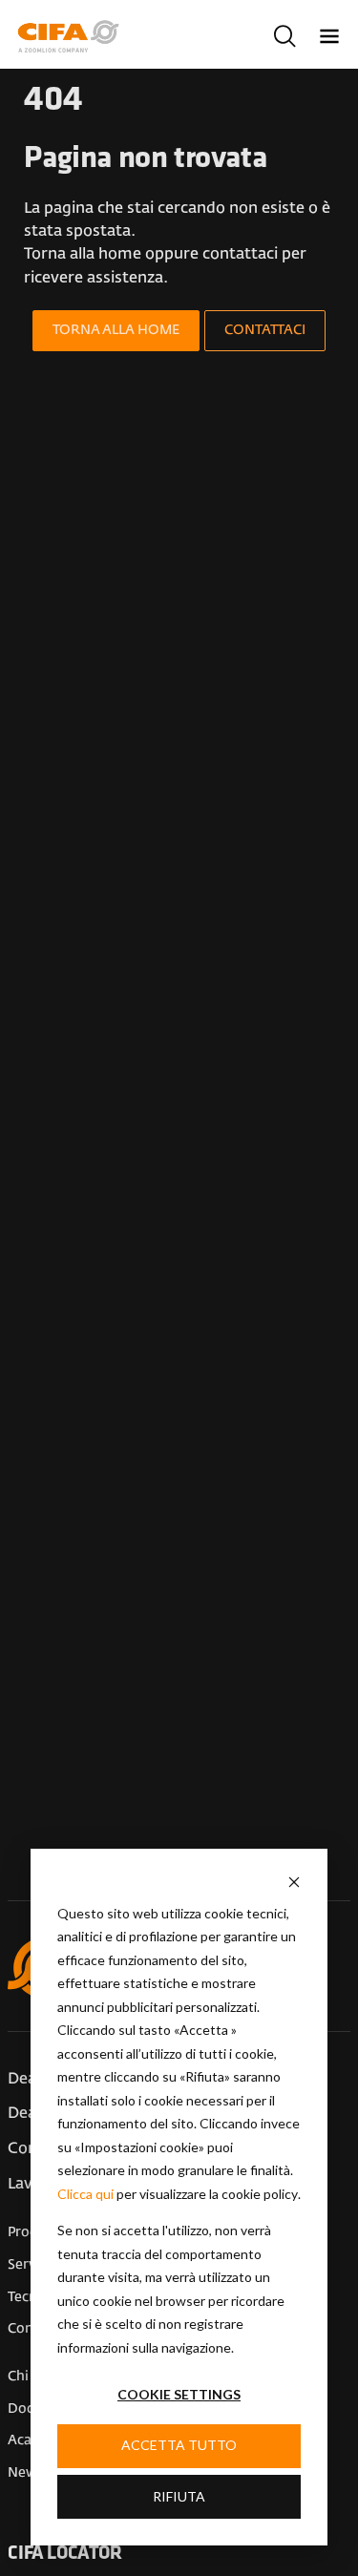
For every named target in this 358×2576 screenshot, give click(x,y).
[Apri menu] (330, 37)
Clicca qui (85, 2194)
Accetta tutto (179, 2445)
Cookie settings (179, 2394)
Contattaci (265, 330)
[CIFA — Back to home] (72, 37)
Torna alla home (116, 330)
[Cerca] (285, 37)
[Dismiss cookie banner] (294, 1882)
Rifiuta (179, 2496)
